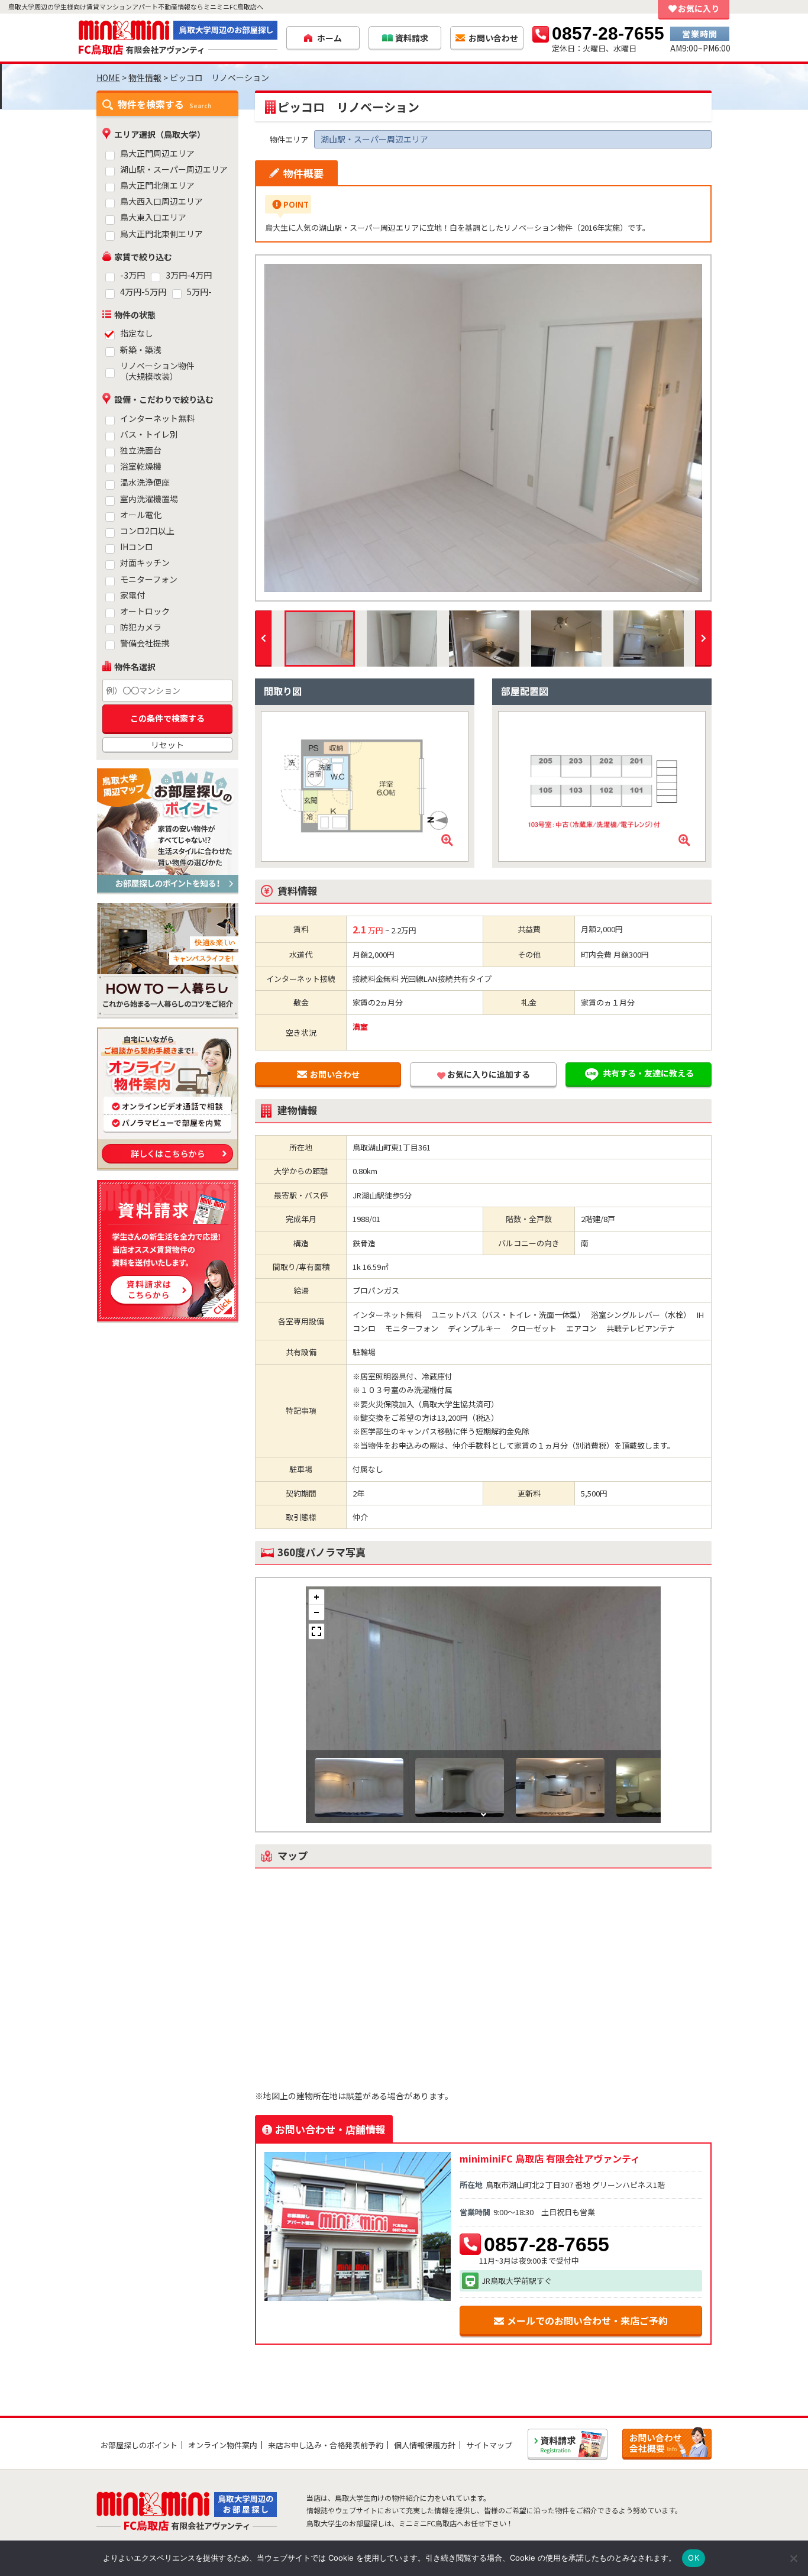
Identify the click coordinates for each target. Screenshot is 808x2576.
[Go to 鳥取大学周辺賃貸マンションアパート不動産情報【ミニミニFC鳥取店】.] (108, 77)
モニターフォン (149, 579)
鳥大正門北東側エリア (161, 234)
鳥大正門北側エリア (157, 185)
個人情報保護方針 (425, 2445)
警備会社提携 (145, 643)
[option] (483, 428)
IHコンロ (137, 547)
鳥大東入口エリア (153, 217)
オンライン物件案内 (223, 2445)
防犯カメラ (141, 627)
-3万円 (132, 275)
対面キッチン (145, 563)
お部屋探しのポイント (139, 2445)
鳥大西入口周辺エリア (161, 201)
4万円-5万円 (143, 292)
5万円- (199, 292)
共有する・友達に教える (648, 1073)
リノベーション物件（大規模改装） (157, 371)
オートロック (145, 611)
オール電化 (141, 515)
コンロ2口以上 (147, 531)
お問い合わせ (335, 1074)
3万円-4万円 (189, 275)
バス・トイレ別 (149, 434)
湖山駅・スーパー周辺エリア (174, 169)
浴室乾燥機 (141, 466)
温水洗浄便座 (145, 482)
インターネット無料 (157, 418)
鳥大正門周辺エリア (157, 153)
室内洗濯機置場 (149, 499)
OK (694, 2558)
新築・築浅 (141, 350)
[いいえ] (793, 2558)
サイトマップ (489, 2445)
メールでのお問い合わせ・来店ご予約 (587, 2320)
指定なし (137, 333)
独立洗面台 (141, 450)
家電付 (132, 595)
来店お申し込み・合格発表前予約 (326, 2445)
